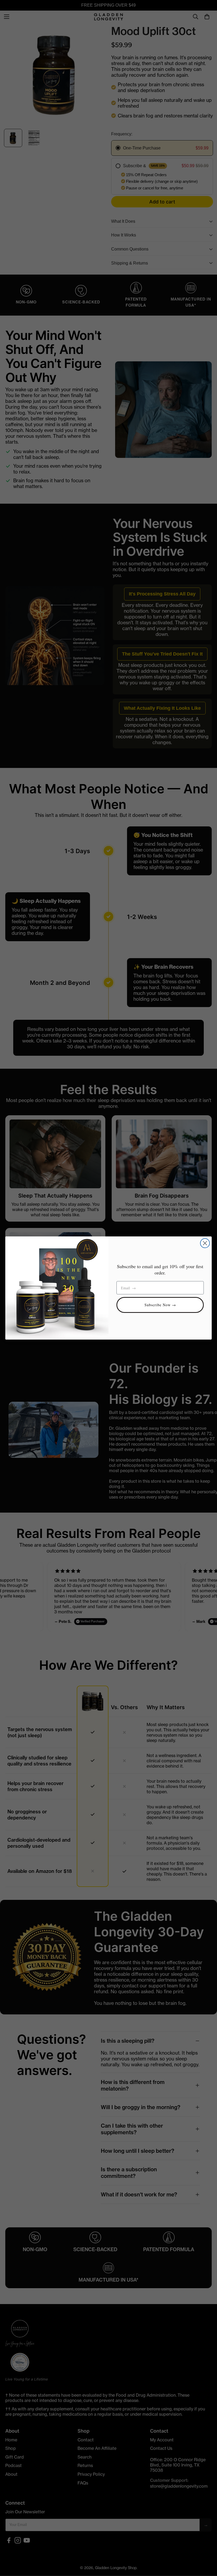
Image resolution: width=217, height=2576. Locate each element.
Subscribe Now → (160, 1305)
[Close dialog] (205, 1243)
